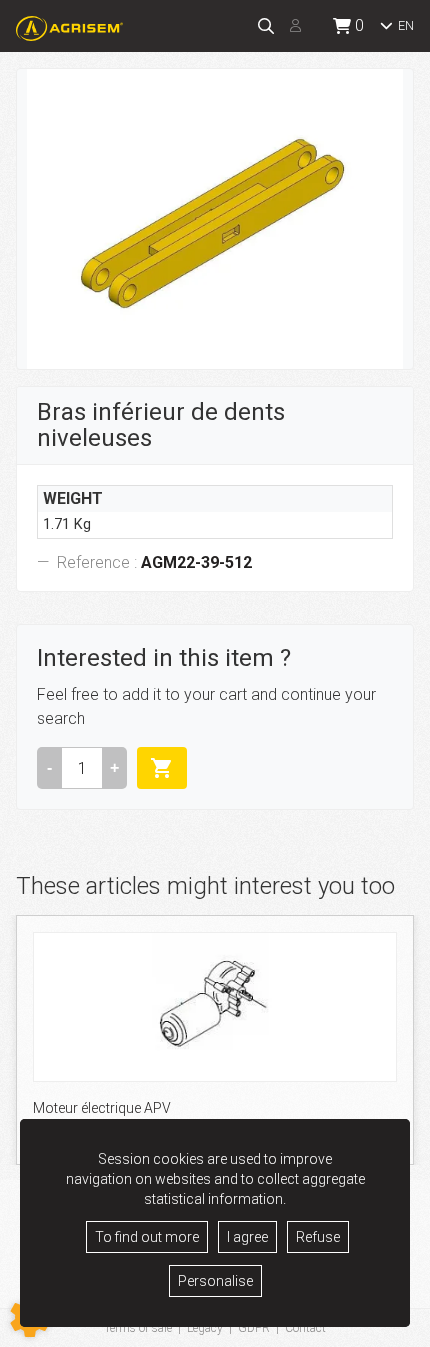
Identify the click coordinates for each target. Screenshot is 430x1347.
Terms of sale (138, 1328)
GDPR (254, 1328)
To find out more (147, 1237)
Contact (305, 1328)
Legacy (205, 1328)
